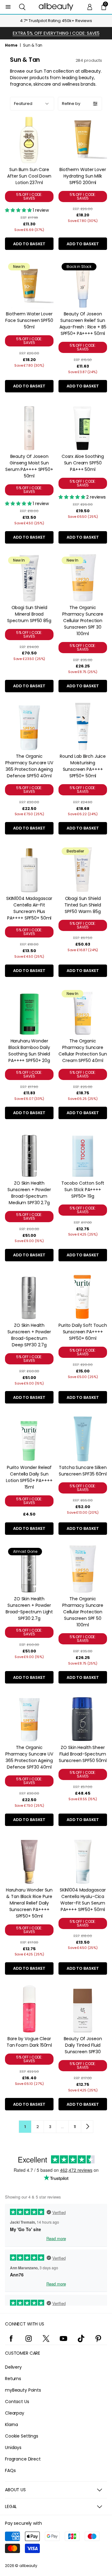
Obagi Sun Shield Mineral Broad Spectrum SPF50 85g (29, 614)
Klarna (12, 2425)
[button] (22, 7)
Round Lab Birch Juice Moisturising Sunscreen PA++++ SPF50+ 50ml (83, 766)
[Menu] (8, 7)
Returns (13, 2379)
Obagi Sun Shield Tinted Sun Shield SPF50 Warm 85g (83, 905)
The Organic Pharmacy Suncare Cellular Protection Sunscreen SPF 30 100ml (83, 621)
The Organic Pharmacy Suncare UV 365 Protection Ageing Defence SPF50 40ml (29, 766)
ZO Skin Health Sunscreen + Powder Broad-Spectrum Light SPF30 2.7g (29, 1609)
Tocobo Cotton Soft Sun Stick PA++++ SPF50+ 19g (83, 1190)
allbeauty (28, 2566)
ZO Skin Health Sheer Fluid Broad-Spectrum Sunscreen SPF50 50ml (83, 1754)
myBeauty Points (23, 2390)
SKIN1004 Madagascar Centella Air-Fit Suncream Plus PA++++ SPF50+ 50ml (29, 908)
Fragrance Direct (23, 2459)
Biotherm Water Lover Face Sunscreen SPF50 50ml (29, 320)
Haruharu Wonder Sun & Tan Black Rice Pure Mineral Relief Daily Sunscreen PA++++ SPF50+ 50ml (29, 1903)
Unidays (13, 2447)
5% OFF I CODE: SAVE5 (29, 196)
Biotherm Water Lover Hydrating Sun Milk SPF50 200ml (83, 176)
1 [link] (25, 2127)
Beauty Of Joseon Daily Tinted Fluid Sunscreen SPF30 (83, 2045)
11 (75, 2127)
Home (11, 45)
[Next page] (87, 2126)
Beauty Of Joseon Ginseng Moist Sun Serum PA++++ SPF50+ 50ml (29, 466)
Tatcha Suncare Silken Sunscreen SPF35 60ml (83, 1471)
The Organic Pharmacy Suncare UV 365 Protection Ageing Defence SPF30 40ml (29, 1757)
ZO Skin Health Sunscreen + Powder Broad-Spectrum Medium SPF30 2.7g (29, 1193)
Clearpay (15, 2413)
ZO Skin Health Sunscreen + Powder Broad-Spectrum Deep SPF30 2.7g (29, 1335)
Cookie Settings (22, 2436)
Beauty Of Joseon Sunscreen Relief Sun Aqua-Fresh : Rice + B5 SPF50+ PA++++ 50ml (83, 324)
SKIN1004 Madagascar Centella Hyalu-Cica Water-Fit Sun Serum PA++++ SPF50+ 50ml (83, 1900)
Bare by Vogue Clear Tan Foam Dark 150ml (29, 2042)
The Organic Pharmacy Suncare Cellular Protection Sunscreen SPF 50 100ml (83, 1612)
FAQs (10, 2470)
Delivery (13, 2367)
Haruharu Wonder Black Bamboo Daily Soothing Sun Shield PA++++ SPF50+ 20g (29, 1051)
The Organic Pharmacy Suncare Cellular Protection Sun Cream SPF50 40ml (83, 1051)
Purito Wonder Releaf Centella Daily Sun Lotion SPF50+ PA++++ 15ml (29, 1477)
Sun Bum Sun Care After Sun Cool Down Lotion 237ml (29, 176)
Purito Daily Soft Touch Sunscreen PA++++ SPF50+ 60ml (83, 1332)
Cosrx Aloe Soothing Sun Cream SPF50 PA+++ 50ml (83, 463)
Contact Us (17, 2402)
